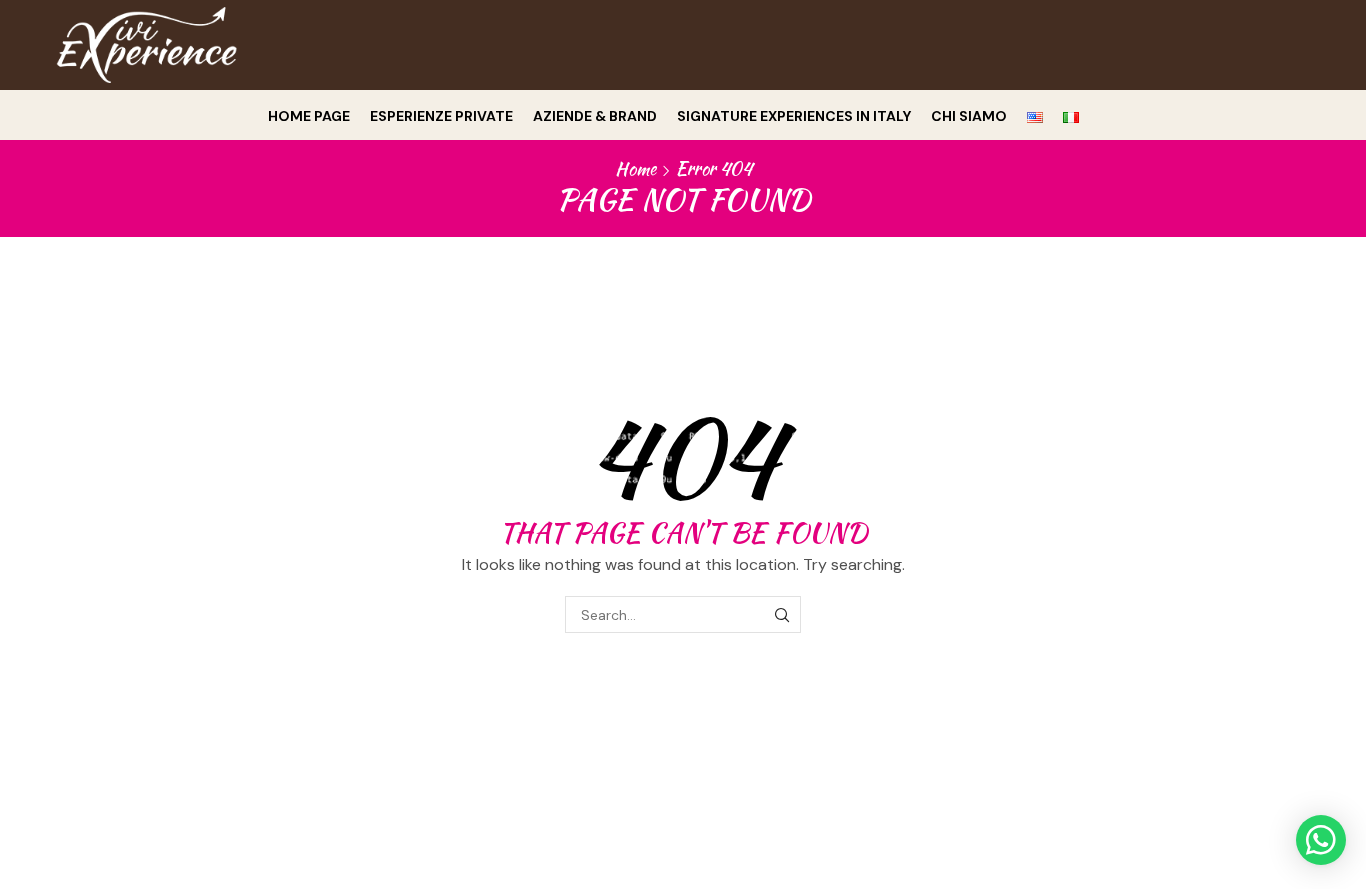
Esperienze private (441, 116)
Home (635, 169)
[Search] (782, 614)
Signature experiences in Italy (794, 116)
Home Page (309, 116)
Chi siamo (969, 116)
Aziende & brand (595, 116)
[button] (1321, 840)
